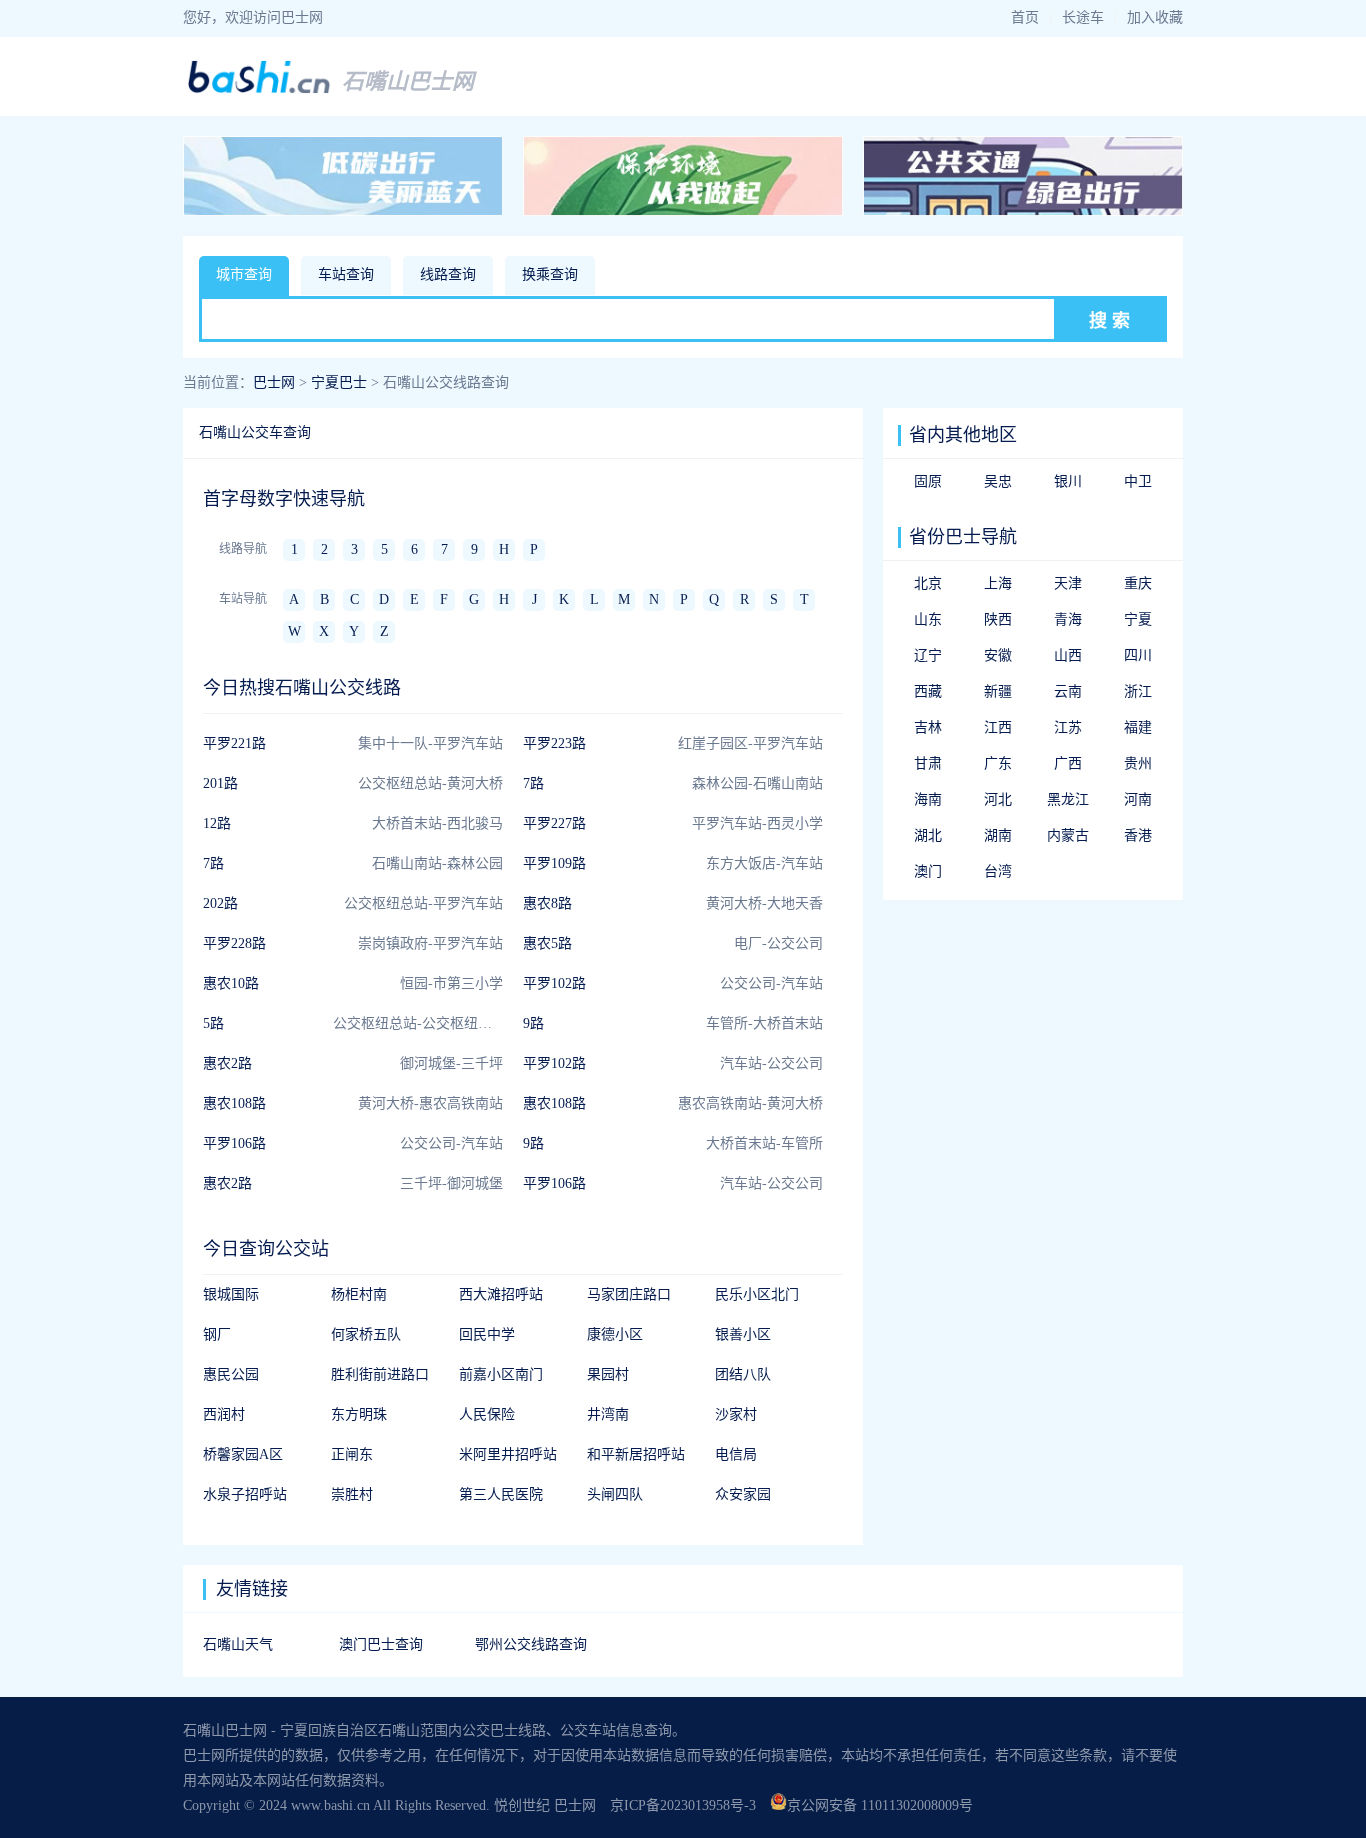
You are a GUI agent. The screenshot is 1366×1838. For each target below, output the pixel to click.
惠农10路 (231, 983)
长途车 (1083, 17)
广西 (1068, 763)
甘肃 (928, 763)
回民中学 (487, 1334)
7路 (533, 783)
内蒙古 (1068, 835)
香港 (1138, 835)
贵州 (1138, 763)
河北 (998, 799)
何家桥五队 (366, 1334)
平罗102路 (554, 983)
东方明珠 (359, 1414)
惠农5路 (547, 943)
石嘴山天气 (238, 1644)
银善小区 (743, 1334)
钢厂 (217, 1334)
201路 (220, 783)
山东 (928, 619)
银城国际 (231, 1294)
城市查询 (244, 274)
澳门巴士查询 (381, 1644)
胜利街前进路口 (380, 1374)
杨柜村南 (359, 1294)
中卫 (1138, 481)
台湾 (998, 871)
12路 (217, 823)
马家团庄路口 (629, 1294)
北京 (928, 583)
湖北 (928, 835)
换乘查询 (550, 274)
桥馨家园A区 (243, 1454)
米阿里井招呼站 (508, 1454)
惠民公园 (231, 1374)
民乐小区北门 (757, 1294)
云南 (1068, 691)
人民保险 (487, 1414)
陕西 (998, 619)
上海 (998, 583)
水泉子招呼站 (245, 1494)
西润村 (224, 1414)
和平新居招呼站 (636, 1454)
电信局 (736, 1454)
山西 (1068, 655)
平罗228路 (234, 943)
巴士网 (274, 382)
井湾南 (608, 1414)
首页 (1025, 17)
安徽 (998, 655)
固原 (928, 481)
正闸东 (352, 1454)
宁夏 (1138, 619)
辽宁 (928, 655)
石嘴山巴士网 (408, 81)
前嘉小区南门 (501, 1374)
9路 (533, 1023)
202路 (220, 903)
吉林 (928, 727)
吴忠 (998, 481)
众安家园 (743, 1494)
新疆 (998, 691)
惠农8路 (547, 903)
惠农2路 (227, 1063)
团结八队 (743, 1374)
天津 (1068, 583)
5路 (213, 1023)
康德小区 (615, 1334)
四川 (1138, 655)
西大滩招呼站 (501, 1294)
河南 (1138, 799)
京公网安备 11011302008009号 (880, 1805)
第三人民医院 (501, 1494)
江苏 (1068, 727)
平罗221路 (234, 743)
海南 (928, 799)
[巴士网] (259, 90)
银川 (1068, 481)
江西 (998, 727)
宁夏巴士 (339, 382)
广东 (998, 763)
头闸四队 (615, 1494)
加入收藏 (1155, 17)
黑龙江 (1068, 799)
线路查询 (448, 274)
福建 (1138, 727)
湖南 (998, 835)
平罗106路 (234, 1143)
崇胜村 (352, 1494)
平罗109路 (554, 863)
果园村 (608, 1374)
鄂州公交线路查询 (531, 1644)
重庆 (1138, 583)
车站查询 (346, 274)
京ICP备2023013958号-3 (683, 1805)
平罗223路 (554, 743)
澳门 (928, 871)
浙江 (1138, 691)
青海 (1068, 619)
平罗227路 (554, 823)
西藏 (928, 691)
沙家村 (736, 1414)
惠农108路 (234, 1103)
